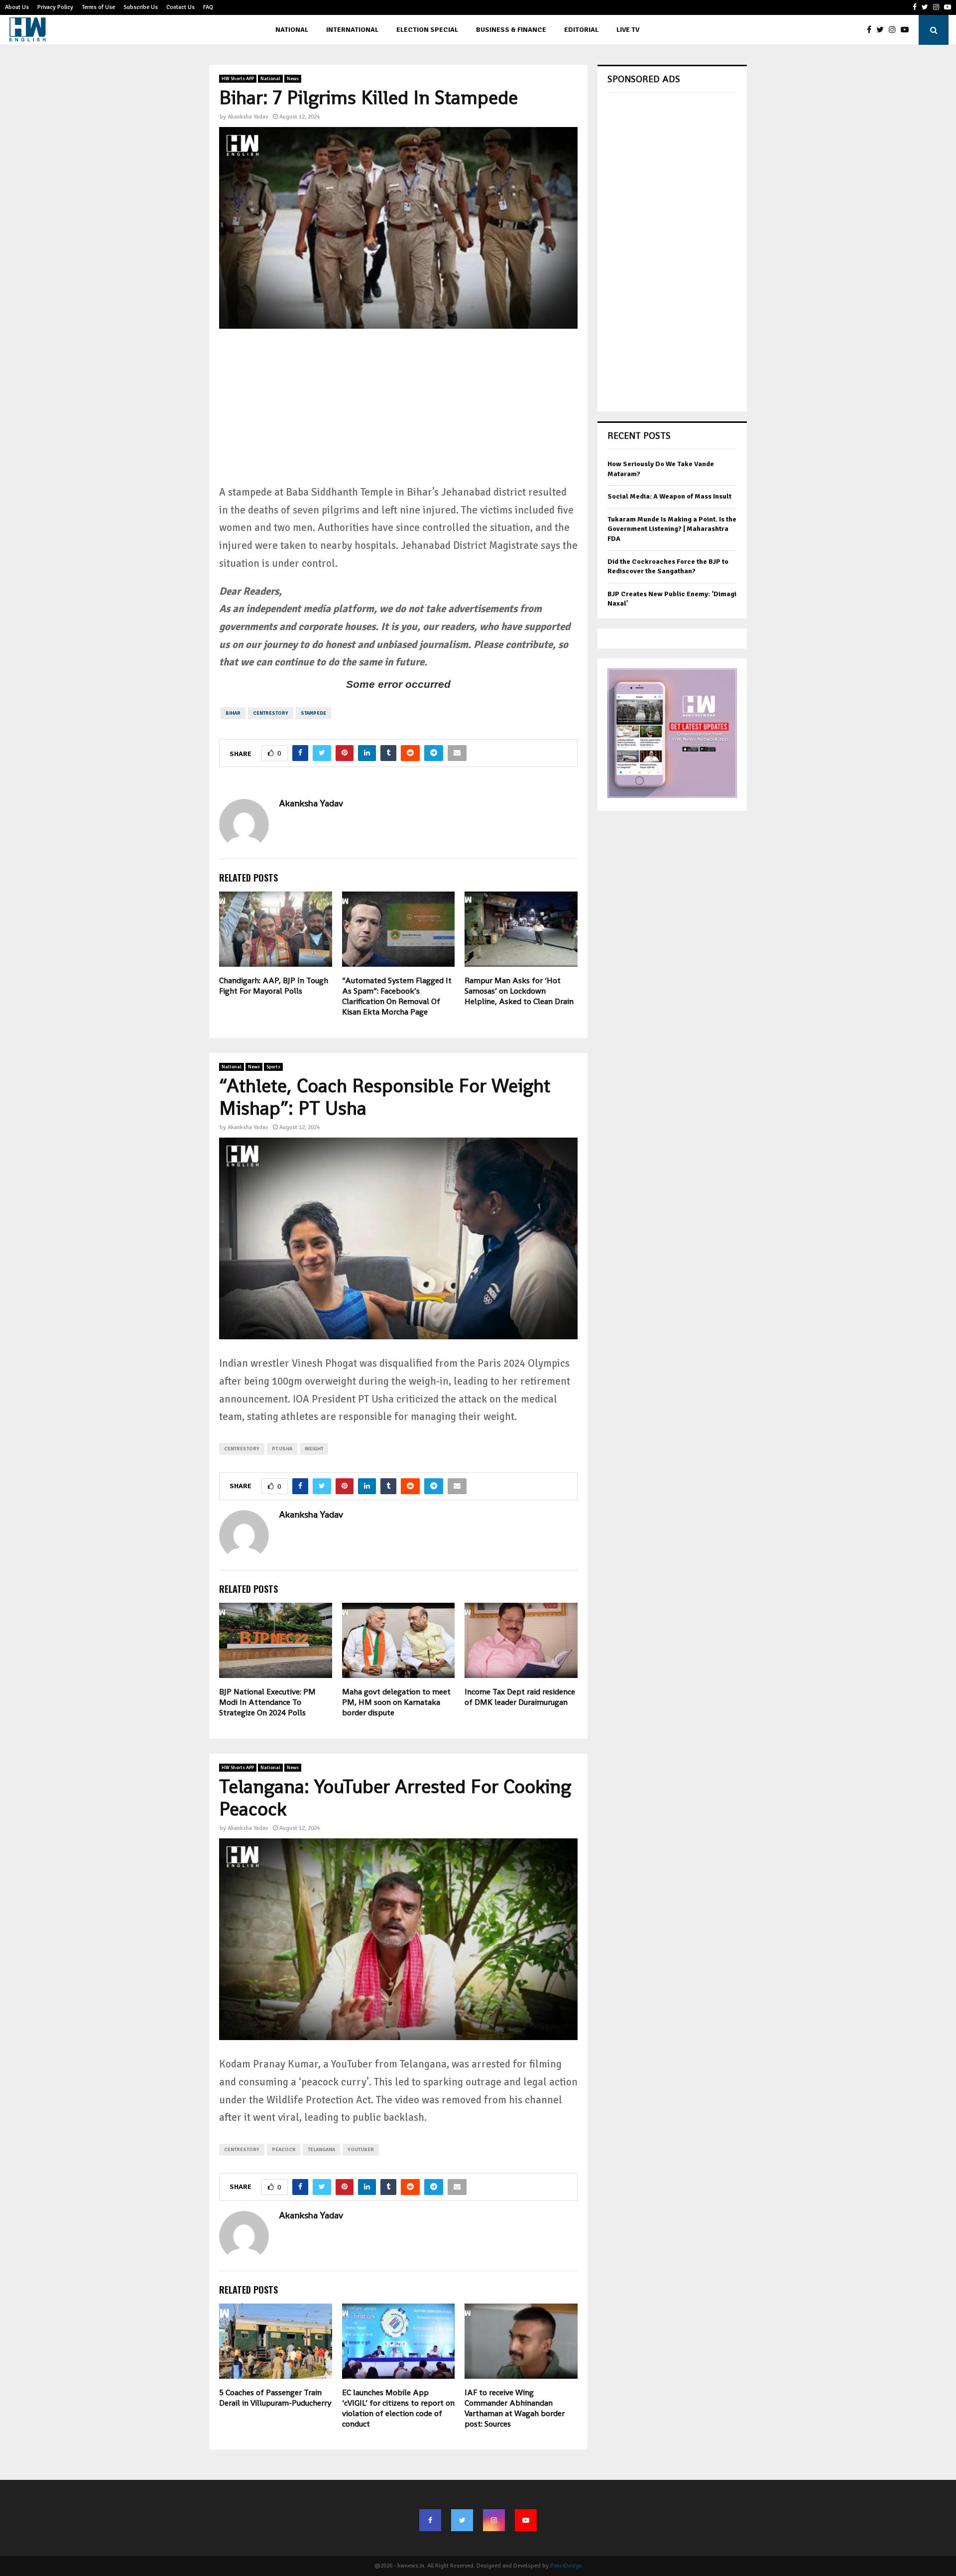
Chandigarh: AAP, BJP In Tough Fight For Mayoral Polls (274, 986)
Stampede (313, 713)
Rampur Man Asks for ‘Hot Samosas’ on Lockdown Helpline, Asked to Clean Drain (519, 991)
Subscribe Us (141, 7)
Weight (314, 1449)
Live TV (628, 30)
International (352, 30)
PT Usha (282, 1449)
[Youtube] (907, 30)
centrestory (271, 713)
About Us (17, 7)
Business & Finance (511, 30)
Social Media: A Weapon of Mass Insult (669, 496)
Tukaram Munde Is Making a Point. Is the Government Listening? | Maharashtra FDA (672, 529)
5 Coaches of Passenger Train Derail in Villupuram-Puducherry (275, 2398)
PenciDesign (566, 2566)
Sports (273, 1067)
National (292, 30)
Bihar (233, 713)
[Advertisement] (398, 414)
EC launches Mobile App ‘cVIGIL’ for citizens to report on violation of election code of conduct (398, 2408)
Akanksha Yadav (248, 117)
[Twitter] (883, 30)
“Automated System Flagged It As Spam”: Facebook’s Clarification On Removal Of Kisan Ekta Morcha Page (397, 996)
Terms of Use (98, 7)
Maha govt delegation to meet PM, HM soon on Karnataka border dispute (396, 1702)
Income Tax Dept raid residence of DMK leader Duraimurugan (520, 1697)
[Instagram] (895, 30)
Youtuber (361, 2150)
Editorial (581, 30)
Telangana (321, 2150)
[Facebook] (872, 30)
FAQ (208, 7)
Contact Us (180, 7)
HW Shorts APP (238, 79)
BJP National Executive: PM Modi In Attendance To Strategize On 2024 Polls (267, 1702)
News (293, 79)
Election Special (427, 30)
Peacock (284, 2150)
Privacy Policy (55, 7)
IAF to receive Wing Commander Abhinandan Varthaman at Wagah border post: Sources (515, 2408)
